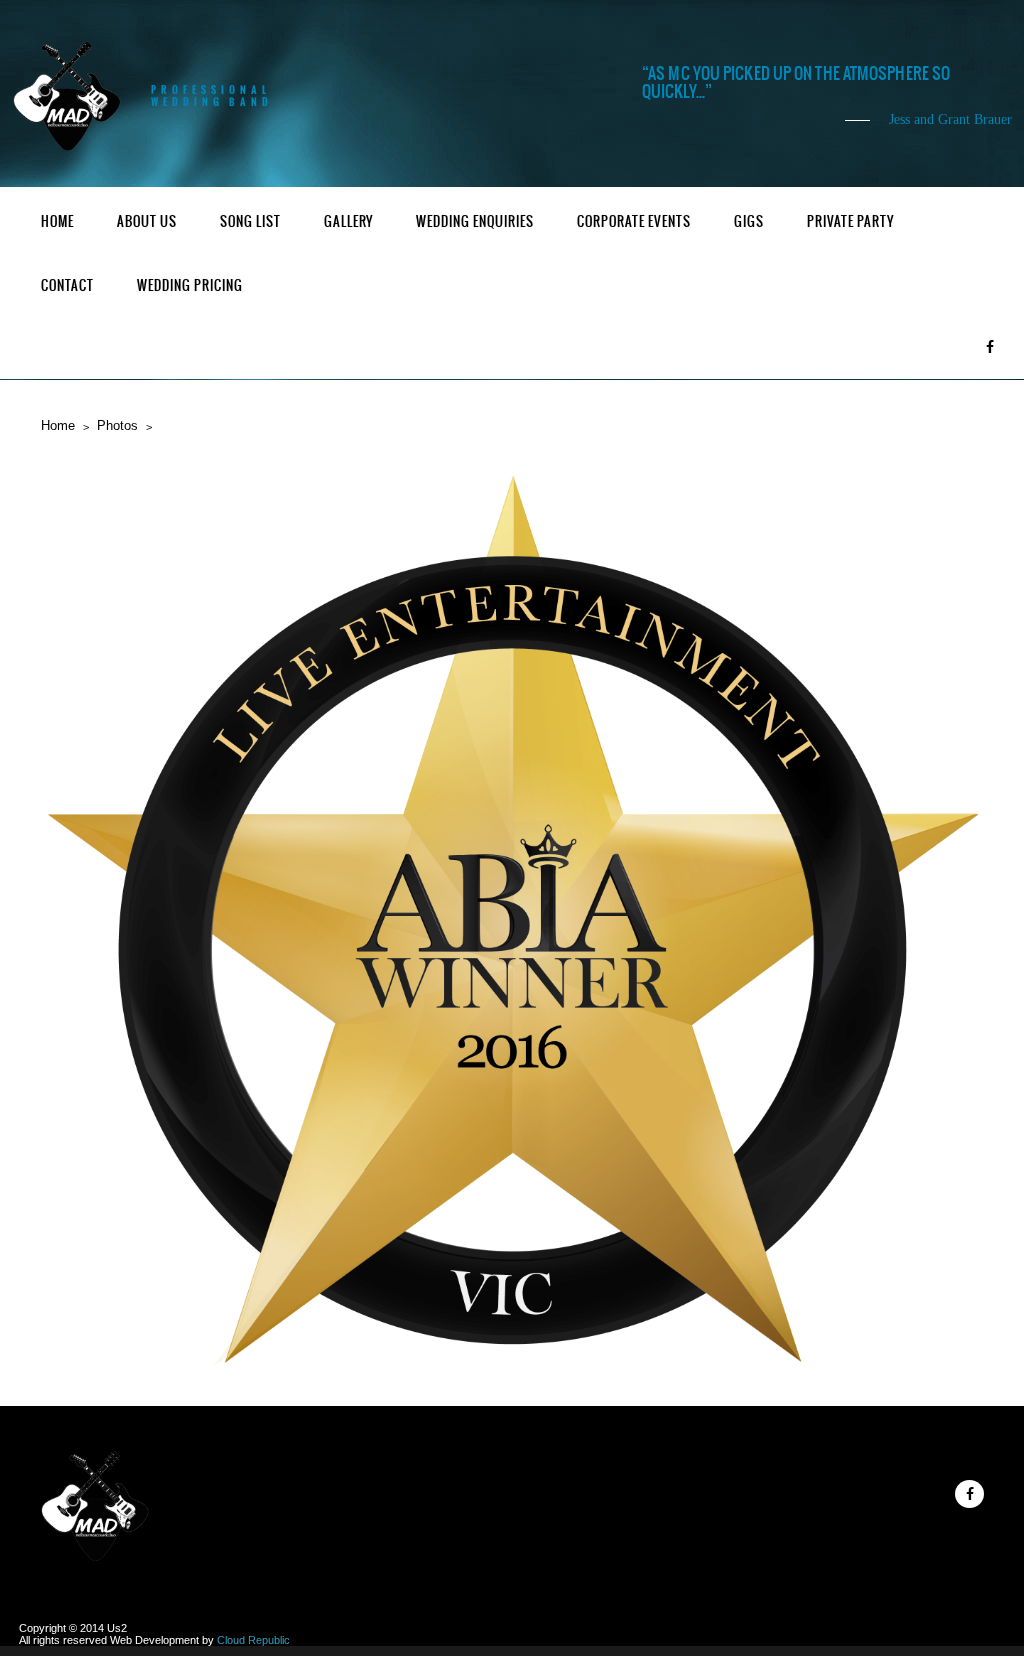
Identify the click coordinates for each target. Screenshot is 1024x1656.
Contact (67, 285)
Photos (117, 425)
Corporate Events (634, 221)
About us (147, 221)
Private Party (850, 221)
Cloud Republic (253, 1640)
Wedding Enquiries (475, 221)
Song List (250, 221)
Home (57, 221)
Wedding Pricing (190, 285)
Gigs (749, 221)
